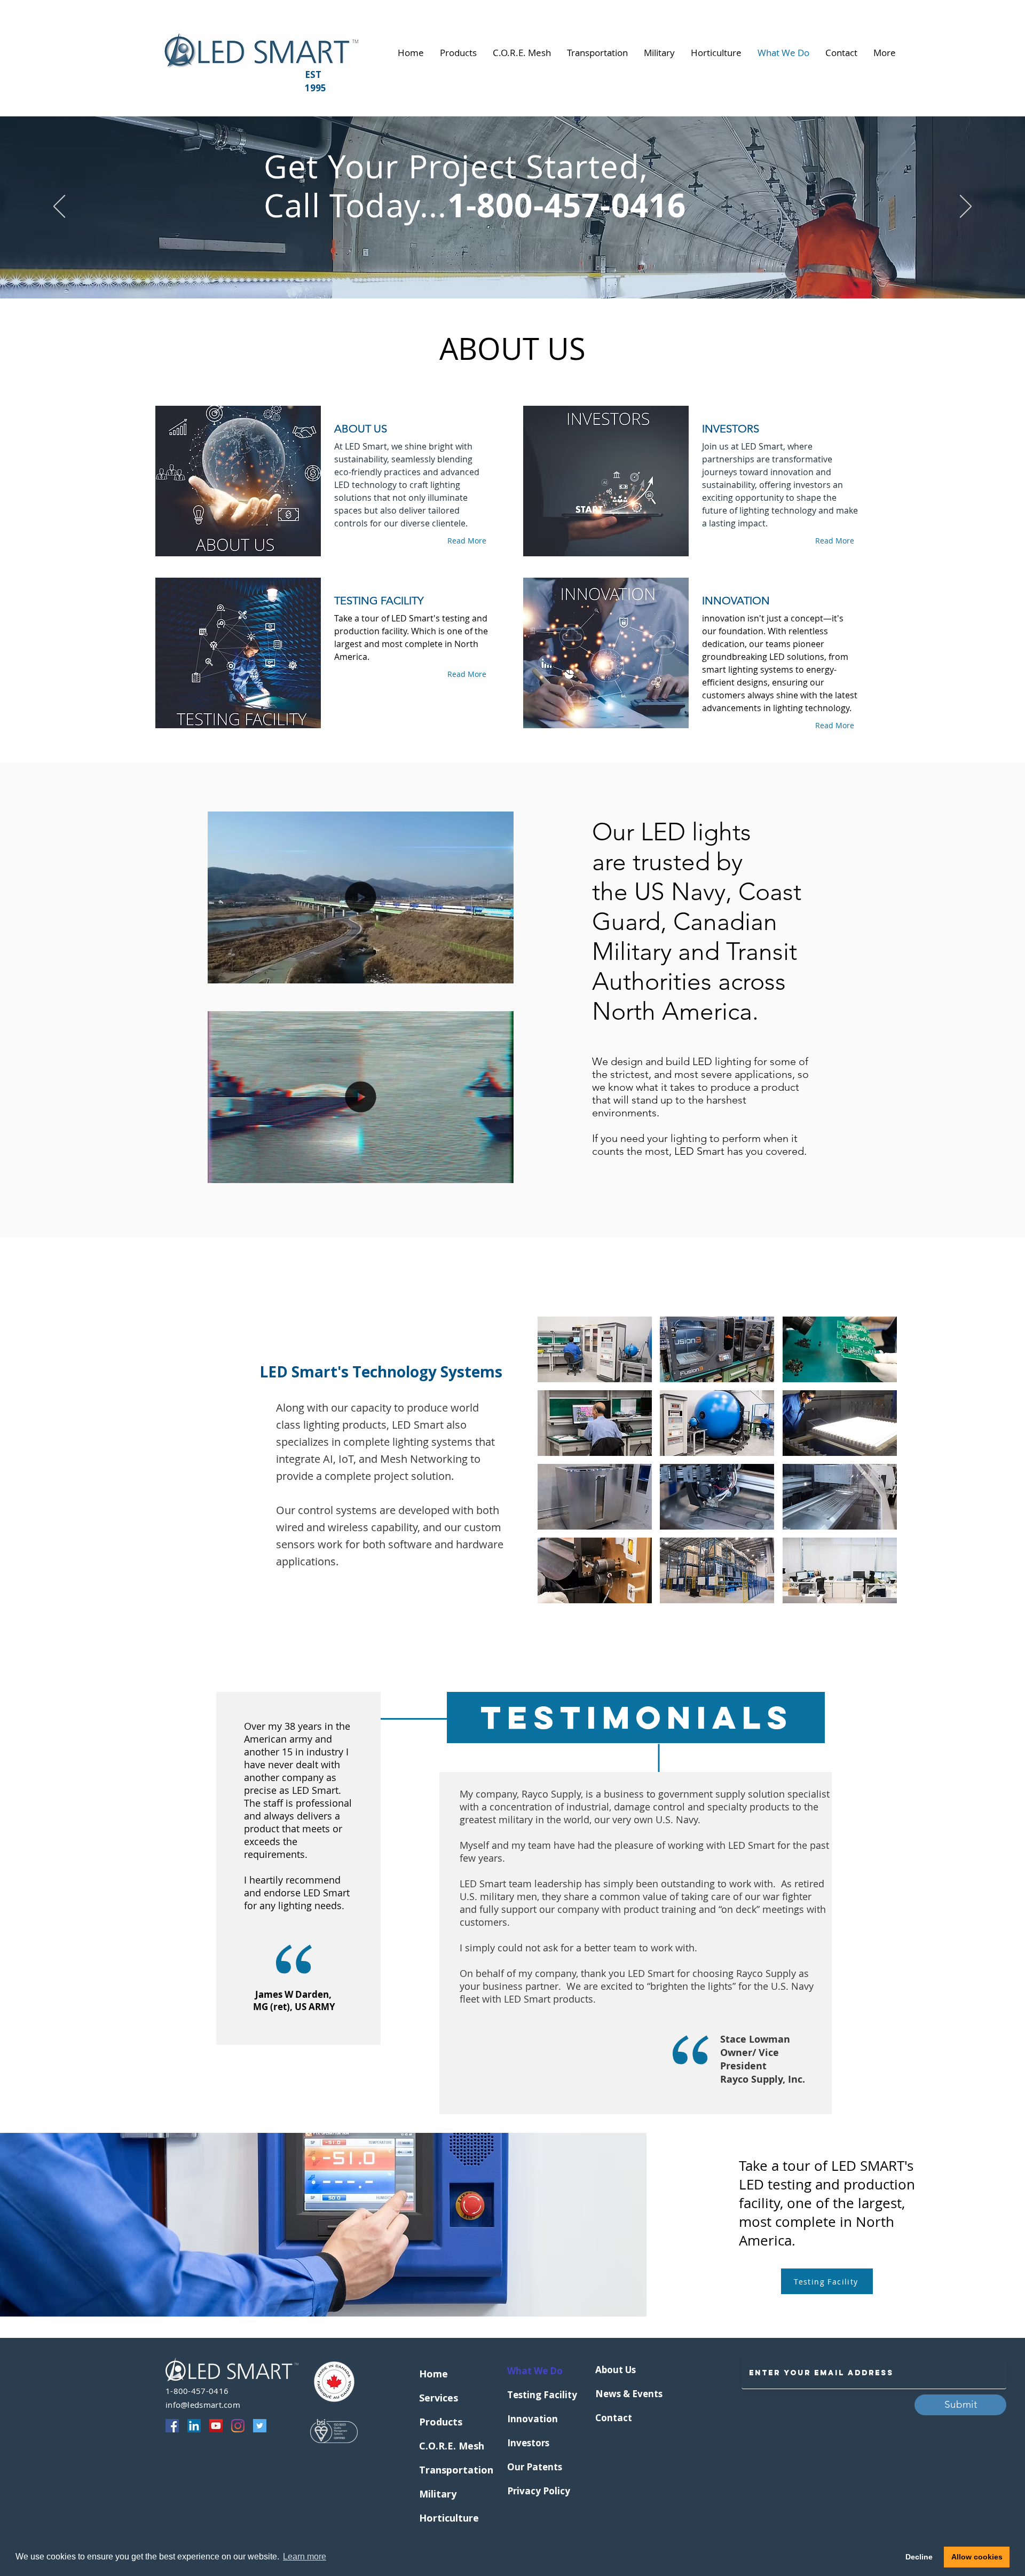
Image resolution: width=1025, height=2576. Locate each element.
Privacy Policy (533, 2491)
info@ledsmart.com (203, 2405)
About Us (616, 2370)
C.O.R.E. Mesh (445, 2446)
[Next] (966, 207)
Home (433, 2374)
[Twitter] (260, 2426)
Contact (614, 2418)
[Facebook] (172, 2426)
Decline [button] (919, 2557)
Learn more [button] (305, 2557)
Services (439, 2398)
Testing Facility (533, 2395)
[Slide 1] (502, 277)
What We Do (533, 2371)
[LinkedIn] (194, 2426)
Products (441, 2422)
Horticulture (445, 2518)
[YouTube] (216, 2426)
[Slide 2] (512, 277)
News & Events (621, 2394)
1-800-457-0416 (197, 2391)
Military (438, 2494)
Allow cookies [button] (977, 2557)
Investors (528, 2443)
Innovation (533, 2419)
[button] (500, 972)
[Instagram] (238, 2426)
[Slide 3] (522, 277)
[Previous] (59, 207)
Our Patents (533, 2467)
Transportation (445, 2470)
